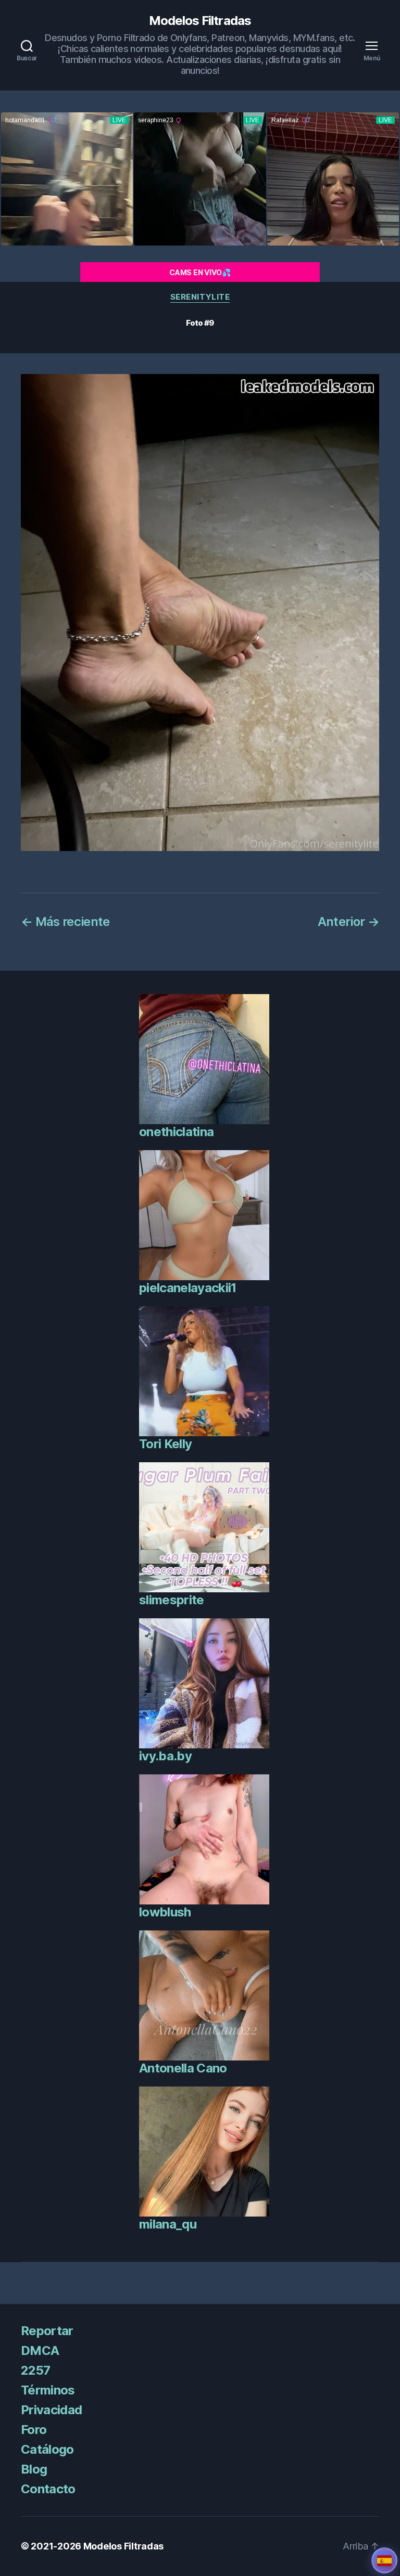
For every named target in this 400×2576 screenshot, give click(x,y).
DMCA (40, 2350)
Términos (48, 2390)
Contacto (48, 2489)
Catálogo (47, 2449)
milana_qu (168, 2224)
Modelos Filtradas (200, 21)
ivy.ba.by (165, 1756)
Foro (34, 2430)
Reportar (47, 2331)
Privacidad (51, 2410)
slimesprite (172, 1600)
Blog (34, 2469)
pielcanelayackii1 (188, 1288)
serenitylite (200, 297)
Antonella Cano (183, 2068)
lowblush (165, 1912)
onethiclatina (176, 1132)
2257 (35, 2370)
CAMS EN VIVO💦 (200, 272)
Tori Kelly (165, 1444)
